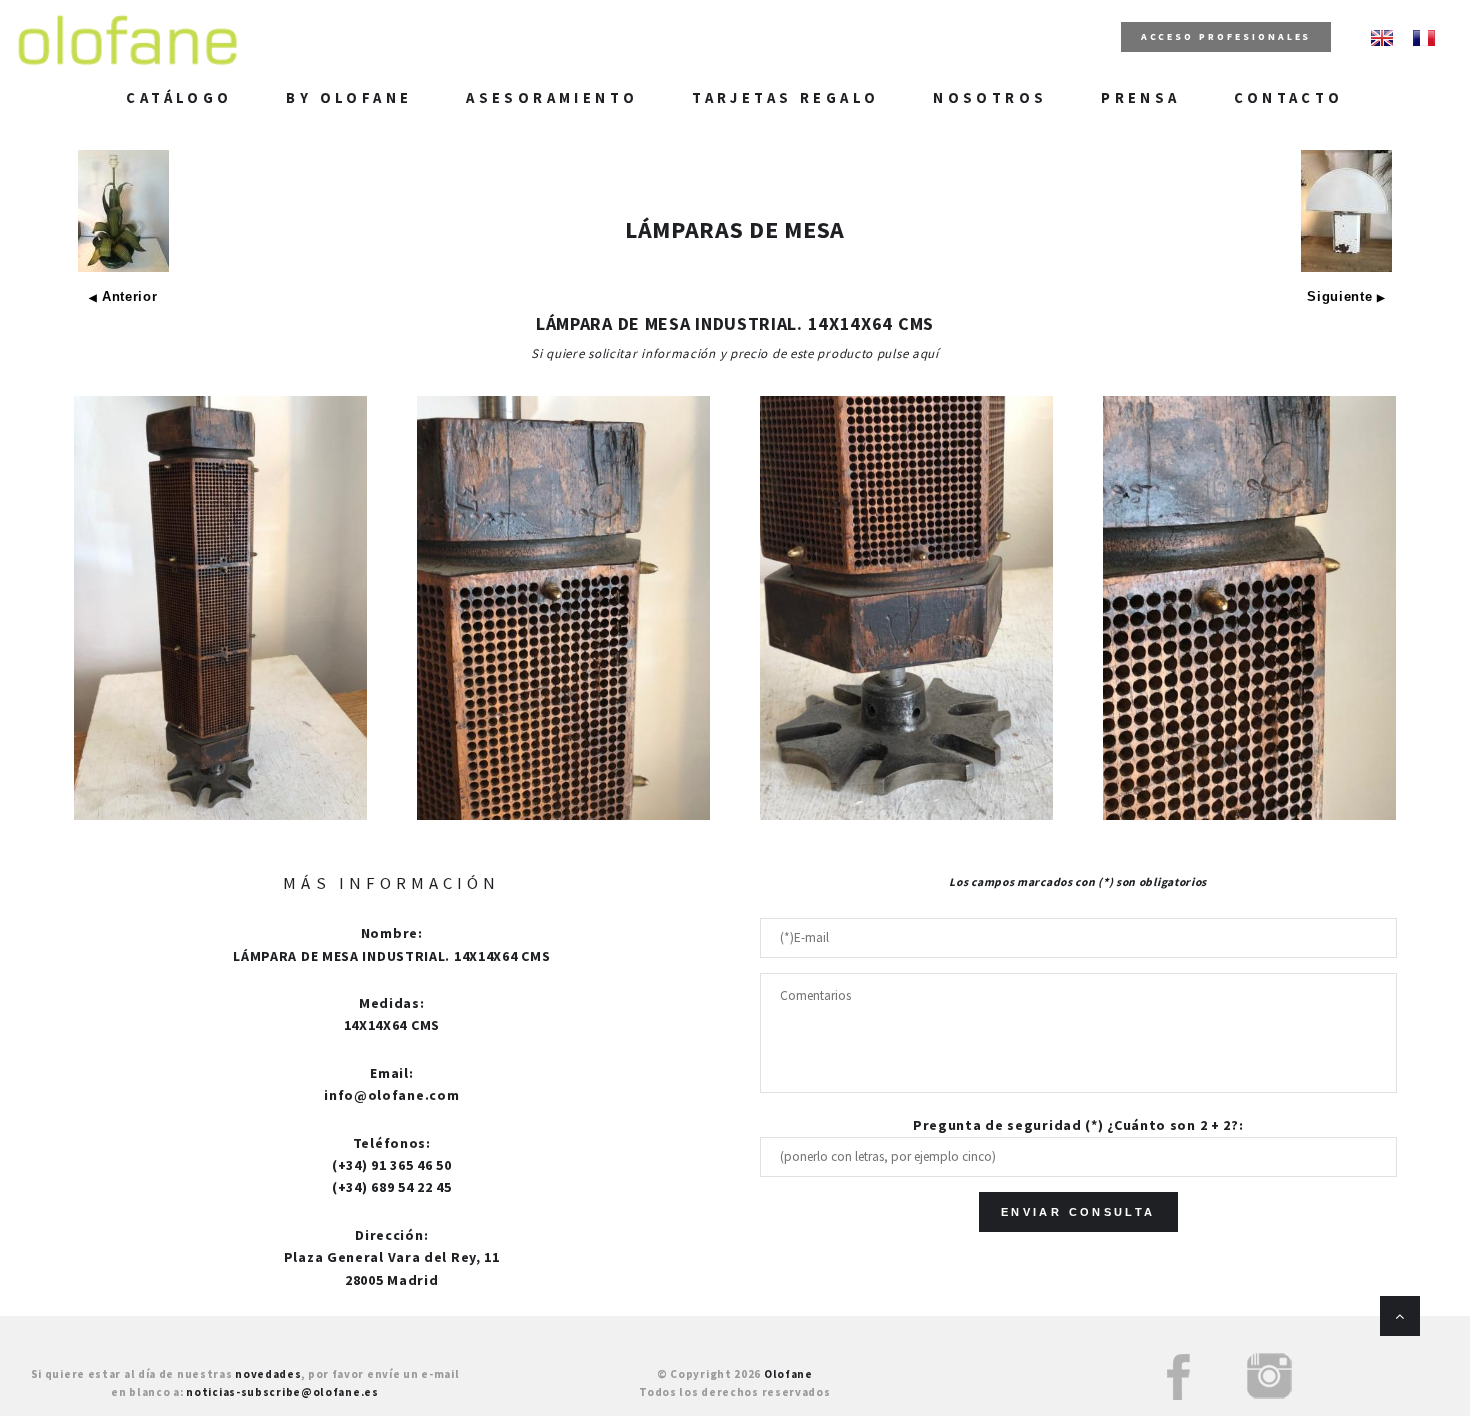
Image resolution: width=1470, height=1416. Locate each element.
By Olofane (349, 98)
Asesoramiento (552, 98)
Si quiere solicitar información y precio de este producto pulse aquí (735, 353)
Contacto (1288, 98)
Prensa (1140, 98)
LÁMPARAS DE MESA (735, 229)
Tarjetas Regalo (785, 98)
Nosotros (990, 98)
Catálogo (179, 98)
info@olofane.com (391, 1095)
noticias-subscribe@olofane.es (282, 1392)
